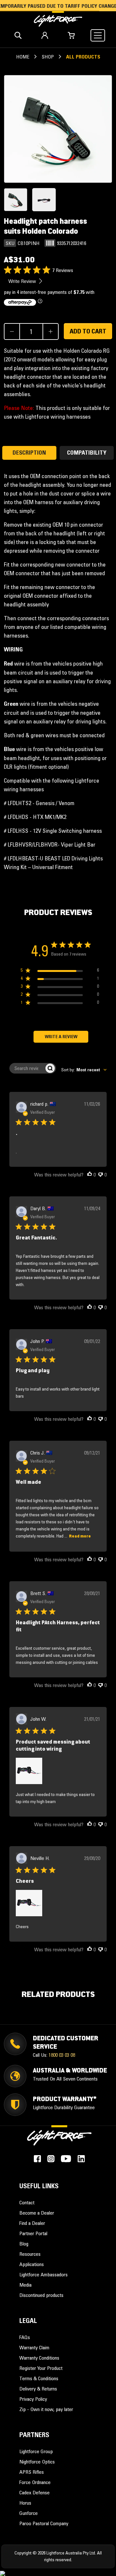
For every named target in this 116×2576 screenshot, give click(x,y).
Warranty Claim (34, 2347)
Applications (32, 2264)
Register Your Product (41, 2368)
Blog (24, 2244)
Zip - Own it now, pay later (46, 2409)
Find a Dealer (32, 2223)
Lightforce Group (36, 2451)
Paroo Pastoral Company (44, 2523)
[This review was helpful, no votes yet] (90, 1175)
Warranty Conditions (39, 2358)
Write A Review (61, 1037)
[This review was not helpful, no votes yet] (101, 1175)
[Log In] (45, 35)
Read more (80, 1536)
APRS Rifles (32, 2472)
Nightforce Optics (37, 2462)
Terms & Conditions (39, 2378)
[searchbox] (27, 1068)
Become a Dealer (37, 2213)
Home (23, 57)
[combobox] (84, 1070)
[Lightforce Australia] (59, 2139)
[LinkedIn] (81, 2159)
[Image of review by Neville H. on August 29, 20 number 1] (29, 1903)
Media (25, 2285)
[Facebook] (37, 2159)
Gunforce (29, 2513)
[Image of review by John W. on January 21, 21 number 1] (29, 1771)
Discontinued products (41, 2295)
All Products (83, 57)
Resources (30, 2254)
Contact (27, 2202)
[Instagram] (51, 2159)
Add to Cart (88, 331)
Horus (25, 2503)
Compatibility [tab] (87, 453)
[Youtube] (66, 2159)
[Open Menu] (98, 35)
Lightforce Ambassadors (43, 2274)
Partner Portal (33, 2233)
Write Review (23, 281)
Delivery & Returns (38, 2389)
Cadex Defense (34, 2492)
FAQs (25, 2337)
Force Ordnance (35, 2482)
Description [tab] (29, 453)
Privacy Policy (33, 2399)
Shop (48, 57)
